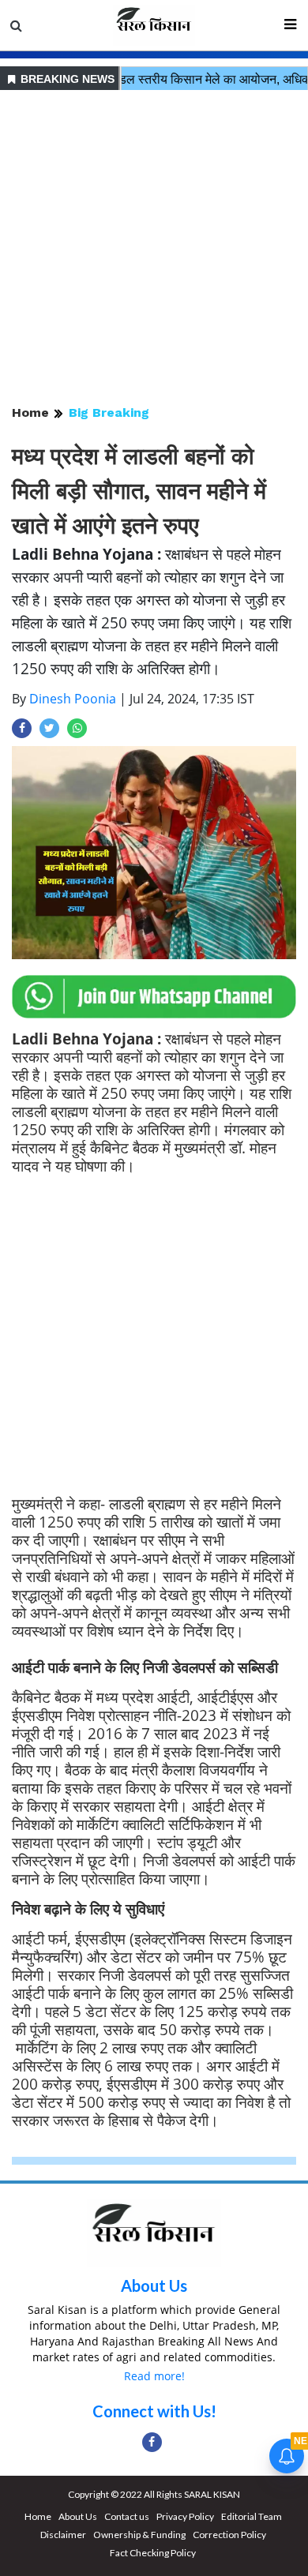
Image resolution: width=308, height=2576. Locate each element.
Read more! (154, 2376)
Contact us (127, 2516)
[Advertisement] (154, 249)
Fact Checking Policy (153, 2553)
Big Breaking (109, 412)
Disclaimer (63, 2535)
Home (30, 412)
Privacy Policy (185, 2516)
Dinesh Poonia (73, 699)
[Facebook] (152, 2442)
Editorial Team (252, 2516)
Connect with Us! (154, 2411)
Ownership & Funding (139, 2535)
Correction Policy (229, 2535)
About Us (154, 2285)
